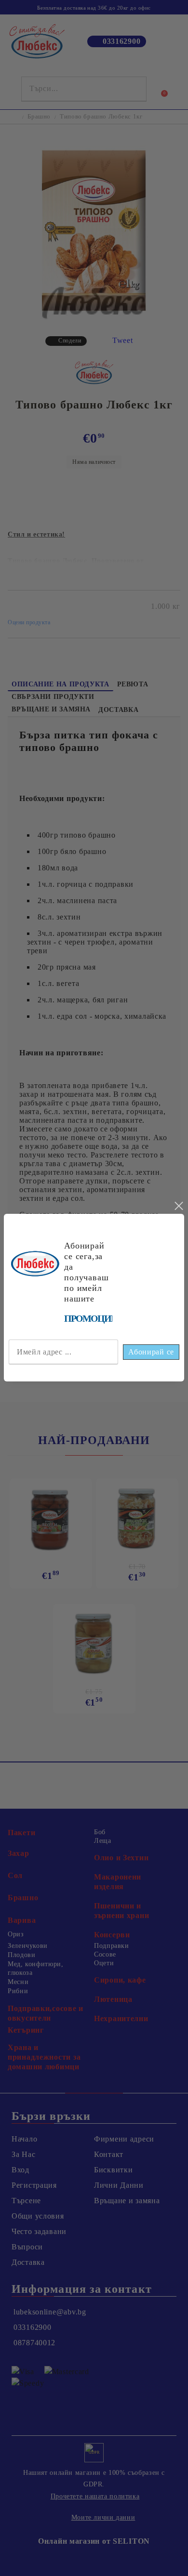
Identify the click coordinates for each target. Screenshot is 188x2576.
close (178, 1206)
